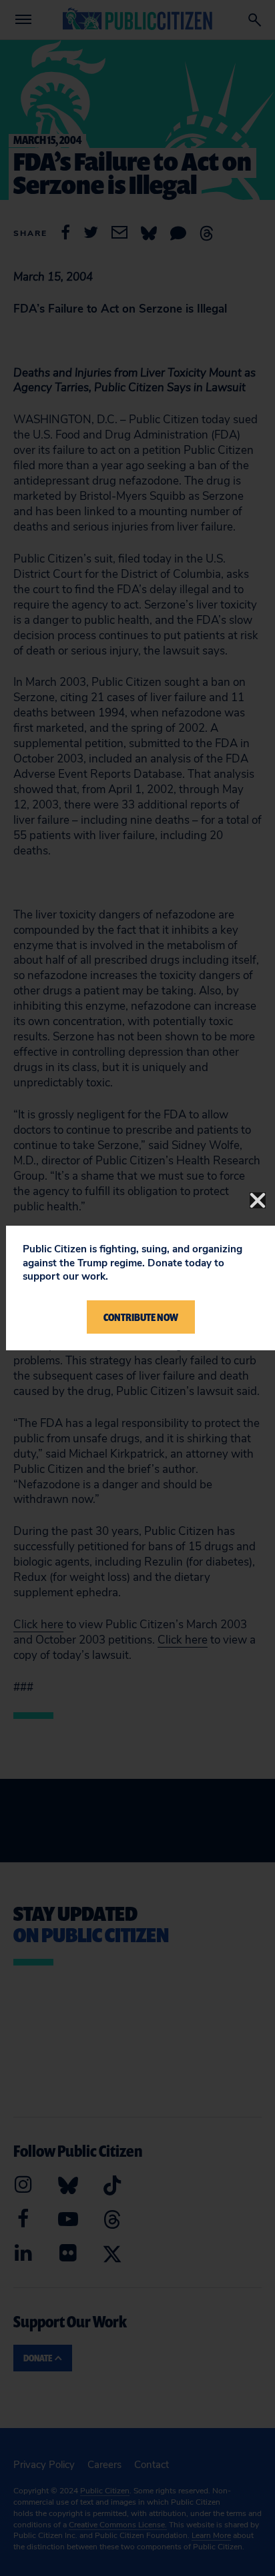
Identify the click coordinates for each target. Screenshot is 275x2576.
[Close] (258, 1200)
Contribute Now (141, 1317)
